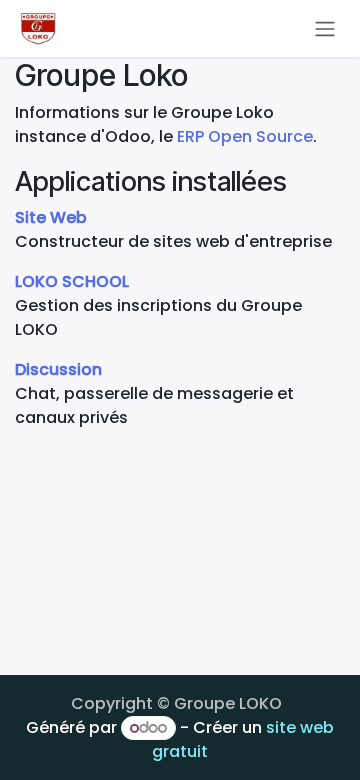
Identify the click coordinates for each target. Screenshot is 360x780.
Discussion (58, 369)
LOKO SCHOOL (72, 281)
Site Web (51, 217)
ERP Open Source (245, 136)
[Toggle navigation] (325, 28)
